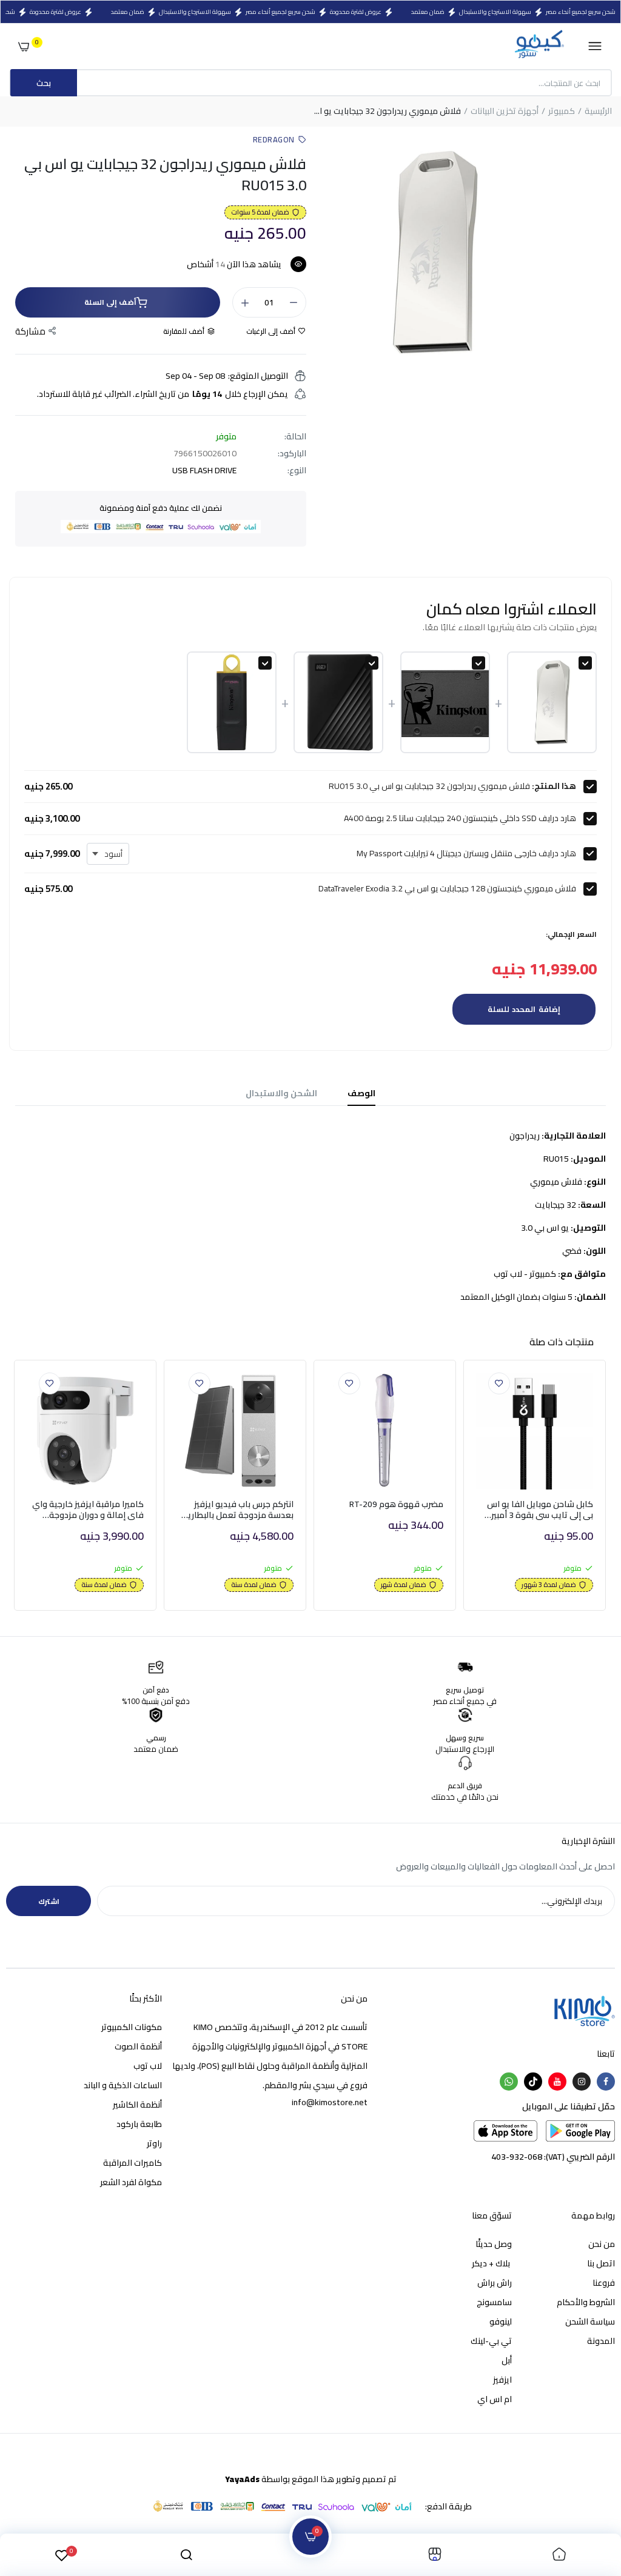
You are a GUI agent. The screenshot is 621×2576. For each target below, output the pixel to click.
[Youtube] (557, 2082)
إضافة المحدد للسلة (524, 1009)
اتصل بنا (601, 2263)
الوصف (361, 1093)
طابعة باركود (139, 2124)
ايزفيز (502, 2380)
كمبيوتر (562, 111)
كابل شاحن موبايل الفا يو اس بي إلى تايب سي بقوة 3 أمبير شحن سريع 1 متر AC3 (540, 1509)
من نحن (602, 2244)
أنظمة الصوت (138, 2046)
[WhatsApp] (509, 2082)
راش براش (495, 2283)
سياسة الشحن (590, 2321)
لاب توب (148, 2066)
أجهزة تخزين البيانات (505, 111)
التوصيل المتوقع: (258, 376)
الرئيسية (598, 111)
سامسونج (494, 2302)
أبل (507, 2360)
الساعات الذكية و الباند (123, 2085)
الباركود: (292, 453)
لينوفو (501, 2321)
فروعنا (604, 2283)
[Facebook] (606, 2082)
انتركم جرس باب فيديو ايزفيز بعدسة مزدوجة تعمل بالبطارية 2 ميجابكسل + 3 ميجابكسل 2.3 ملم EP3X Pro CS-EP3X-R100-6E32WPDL (238, 1509)
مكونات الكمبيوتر (132, 2027)
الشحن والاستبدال (281, 1093)
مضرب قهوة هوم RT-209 (396, 1504)
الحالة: (295, 436)
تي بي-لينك (491, 2341)
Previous (11, 1489)
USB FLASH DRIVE (204, 470)
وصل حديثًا (494, 2244)
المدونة (601, 2341)
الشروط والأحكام (586, 2302)
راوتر (154, 2143)
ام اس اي (495, 2399)
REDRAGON (274, 139)
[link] (499, 1383)
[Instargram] (582, 2082)
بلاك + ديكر (492, 2263)
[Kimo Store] (539, 46)
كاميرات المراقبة (133, 2163)
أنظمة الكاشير (137, 2105)
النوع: (297, 470)
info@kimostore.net (330, 2102)
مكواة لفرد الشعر (131, 2182)
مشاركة (30, 331)
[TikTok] (533, 2082)
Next (610, 1489)
